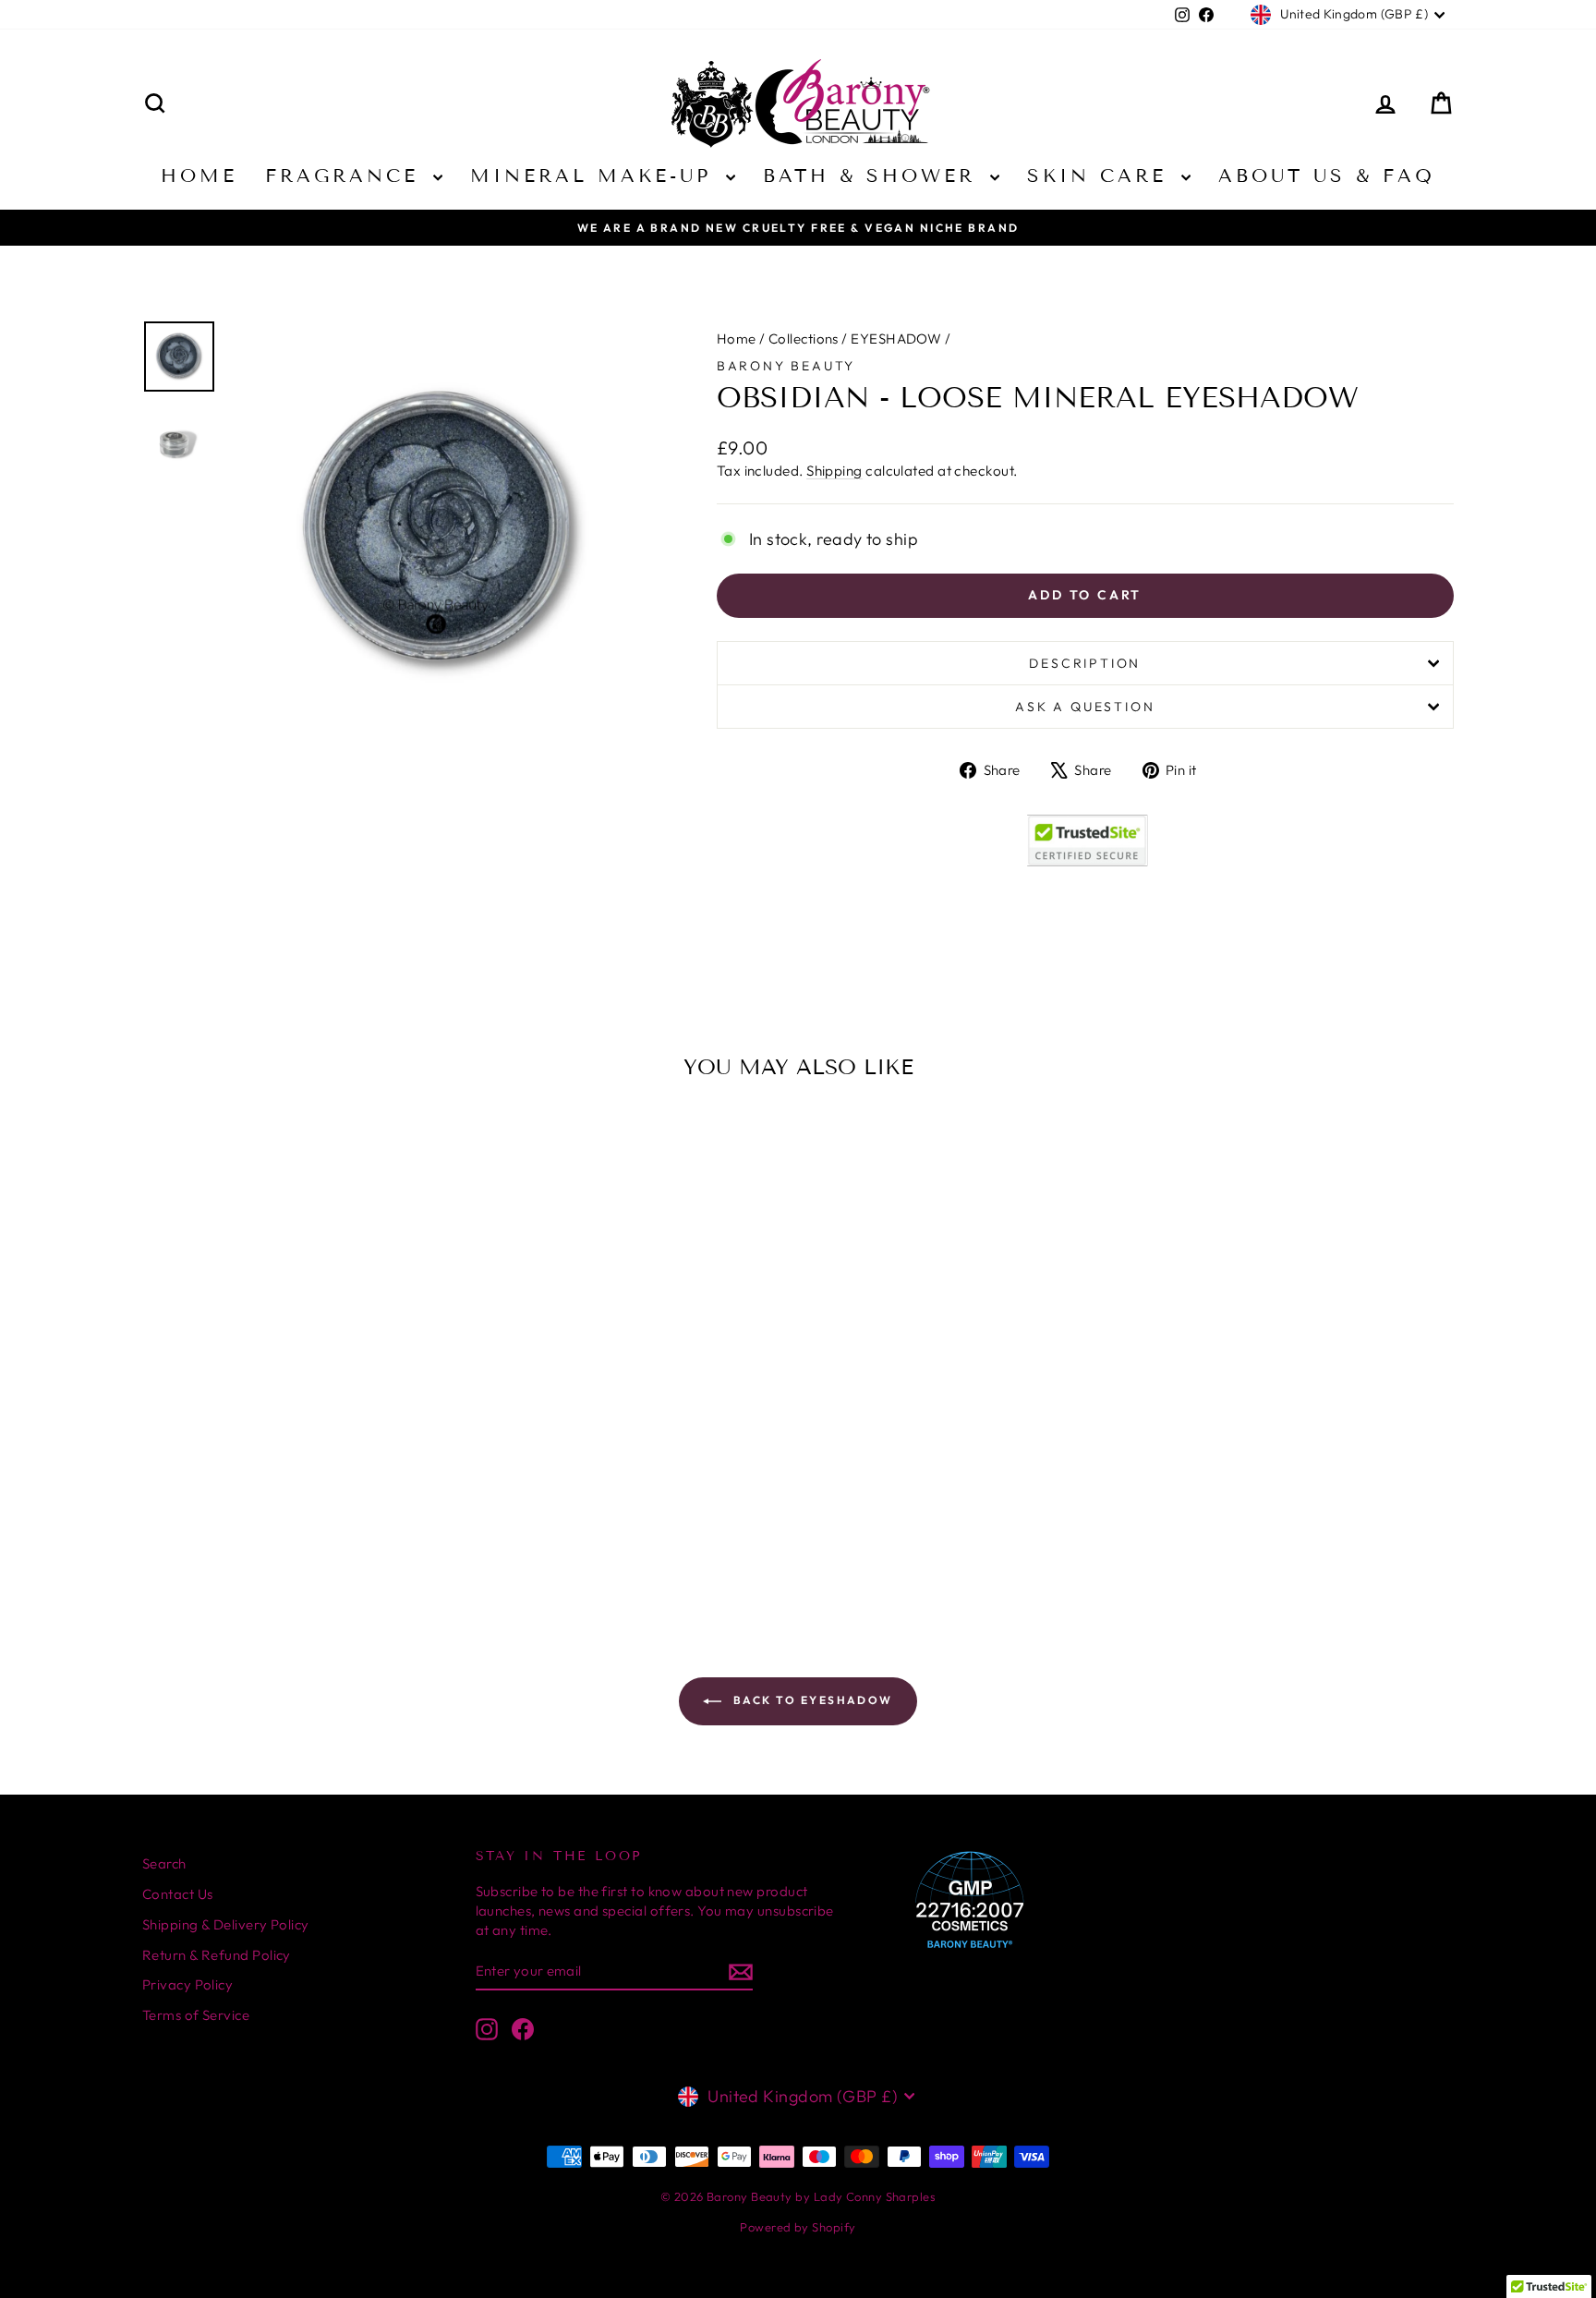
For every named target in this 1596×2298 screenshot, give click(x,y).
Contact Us (178, 1894)
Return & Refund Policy (217, 1955)
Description (1085, 663)
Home (737, 339)
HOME (199, 175)
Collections (804, 339)
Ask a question (1085, 707)
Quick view (298, 1417)
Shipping (834, 471)
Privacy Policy (187, 1984)
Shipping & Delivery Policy (226, 1924)
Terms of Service (196, 2015)
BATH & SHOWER (874, 175)
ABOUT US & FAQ (1327, 175)
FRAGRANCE (347, 175)
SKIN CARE (1102, 175)
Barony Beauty (786, 366)
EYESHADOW (896, 339)
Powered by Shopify (798, 2227)
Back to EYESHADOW (810, 1700)
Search (164, 1863)
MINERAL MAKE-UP (596, 175)
